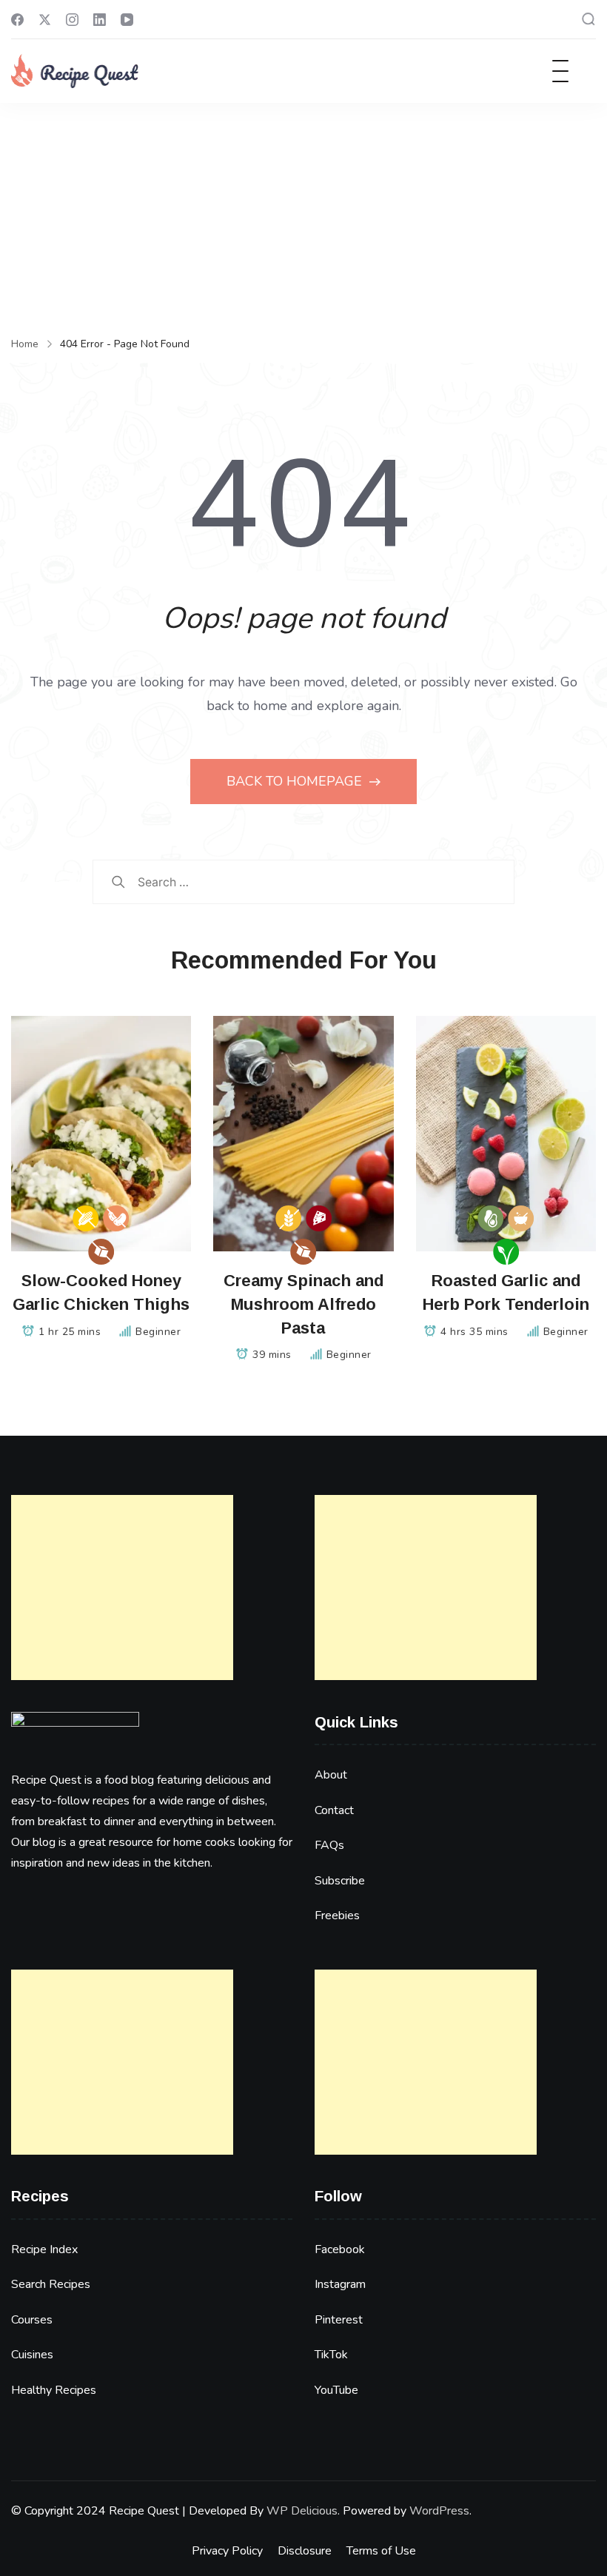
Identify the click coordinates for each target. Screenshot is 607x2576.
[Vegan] (506, 1252)
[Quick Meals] (521, 1218)
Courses (32, 2320)
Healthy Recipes (54, 2390)
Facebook (340, 2249)
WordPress (439, 2511)
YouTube (336, 2390)
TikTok (331, 2355)
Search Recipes (51, 2284)
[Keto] (490, 1218)
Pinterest (339, 2320)
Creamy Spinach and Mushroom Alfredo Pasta (303, 1304)
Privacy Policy (227, 2551)
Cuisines (32, 2355)
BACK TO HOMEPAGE (296, 781)
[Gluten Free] (288, 1218)
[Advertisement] (303, 214)
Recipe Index (44, 2249)
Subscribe (340, 1881)
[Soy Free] (117, 1218)
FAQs (329, 1845)
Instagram (340, 2284)
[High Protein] (319, 1218)
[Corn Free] (86, 1218)
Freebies (337, 1916)
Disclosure (305, 2551)
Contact (334, 1810)
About (331, 1775)
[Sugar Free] (101, 1252)
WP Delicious (302, 2511)
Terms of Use (381, 2551)
